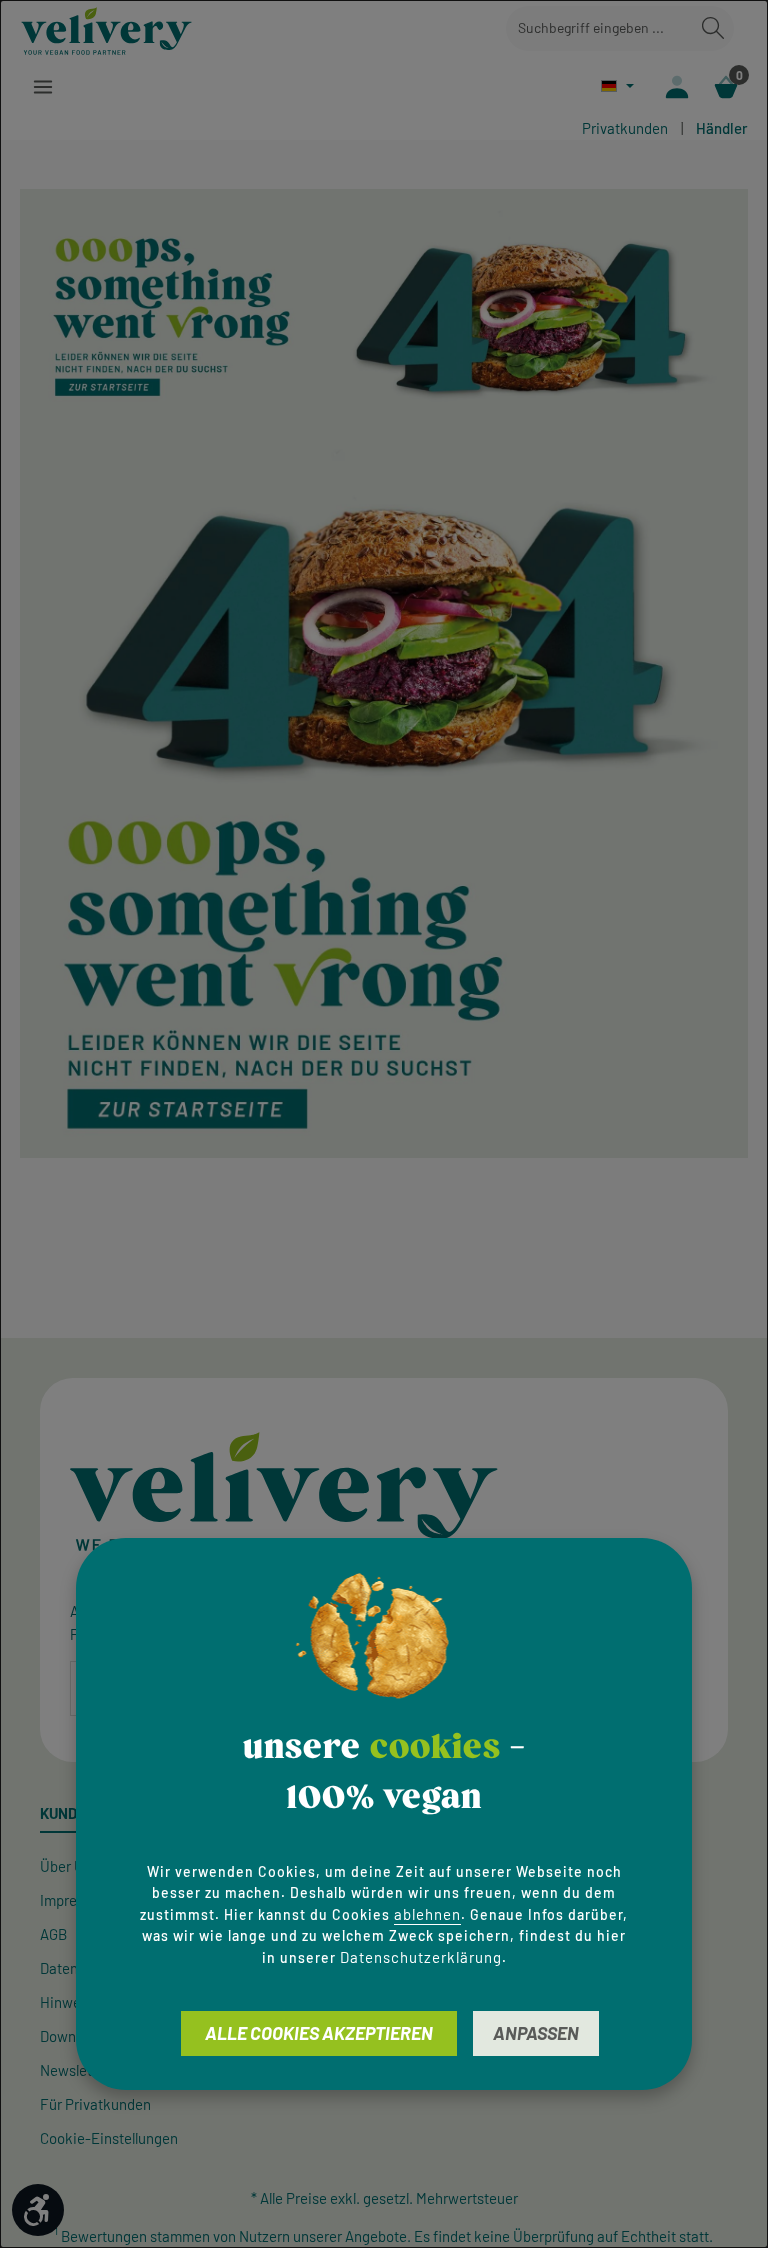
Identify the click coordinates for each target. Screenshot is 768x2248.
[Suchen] (713, 28)
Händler (722, 128)
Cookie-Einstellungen (109, 2138)
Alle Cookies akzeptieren (319, 2033)
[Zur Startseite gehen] (106, 28)
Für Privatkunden (95, 2104)
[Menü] (42, 86)
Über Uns (69, 1866)
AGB (53, 1934)
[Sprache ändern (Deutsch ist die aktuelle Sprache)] (617, 85)
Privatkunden (625, 128)
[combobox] (599, 28)
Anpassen (536, 2033)
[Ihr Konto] (676, 86)
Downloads (75, 2036)
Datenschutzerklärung (421, 1957)
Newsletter (75, 2070)
